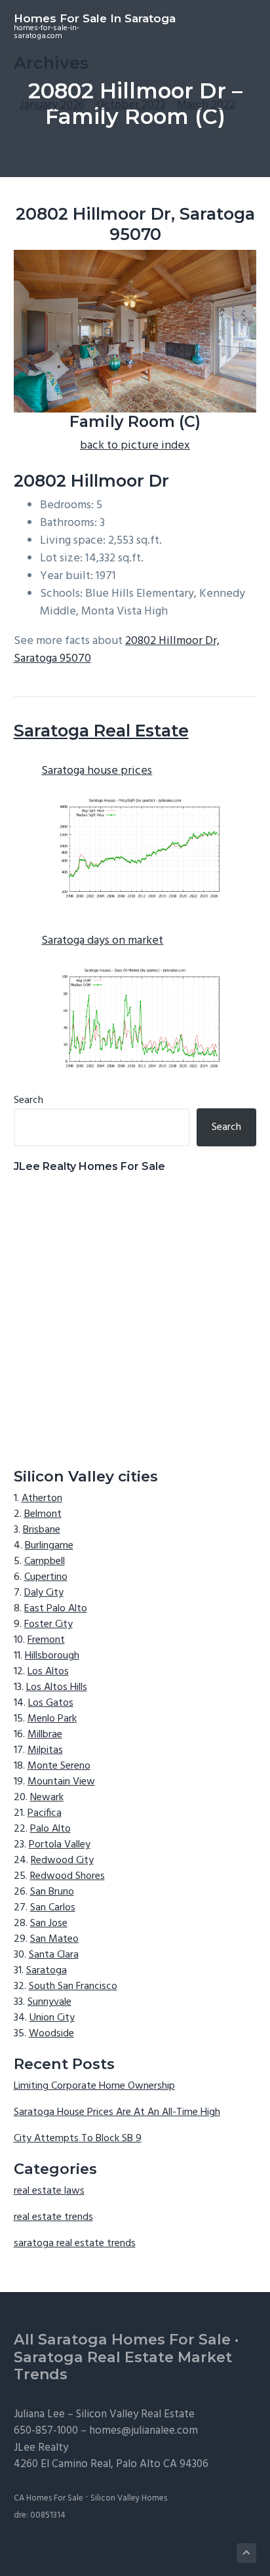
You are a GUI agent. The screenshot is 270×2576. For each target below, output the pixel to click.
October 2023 (131, 105)
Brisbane (42, 1530)
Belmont (43, 1514)
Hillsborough (52, 1656)
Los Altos (48, 1672)
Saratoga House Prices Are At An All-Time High (117, 2112)
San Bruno (52, 1892)
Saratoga (47, 1971)
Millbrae (45, 1735)
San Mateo (54, 1939)
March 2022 (206, 105)
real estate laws (49, 2191)
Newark (47, 1798)
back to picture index (135, 446)
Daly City (44, 1593)
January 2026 (52, 105)
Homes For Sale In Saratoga (95, 18)
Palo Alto (50, 1829)
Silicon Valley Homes (129, 2498)
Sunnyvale (49, 2002)
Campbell (45, 1561)
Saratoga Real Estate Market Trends (123, 2366)
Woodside (51, 2034)
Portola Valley (60, 1845)
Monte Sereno (59, 1766)
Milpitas (45, 1750)
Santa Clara (54, 1955)
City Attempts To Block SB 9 (78, 2139)
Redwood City (62, 1861)
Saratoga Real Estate (101, 731)
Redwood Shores (67, 1876)
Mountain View (61, 1782)
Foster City (48, 1624)
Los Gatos (51, 1703)
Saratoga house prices (97, 771)
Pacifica (45, 1813)
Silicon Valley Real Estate (135, 2414)
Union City (52, 2018)
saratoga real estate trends (75, 2244)
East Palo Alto (56, 1609)
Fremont (46, 1640)
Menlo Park (52, 1719)
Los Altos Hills (57, 1687)
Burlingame (49, 1546)
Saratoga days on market (102, 941)
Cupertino (46, 1577)
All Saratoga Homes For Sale (122, 2340)
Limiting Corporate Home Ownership (94, 2086)
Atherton (42, 1499)
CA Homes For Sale (48, 2498)
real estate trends (53, 2217)
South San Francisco (73, 1986)
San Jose (49, 1923)
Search (29, 1100)
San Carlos (53, 1908)
